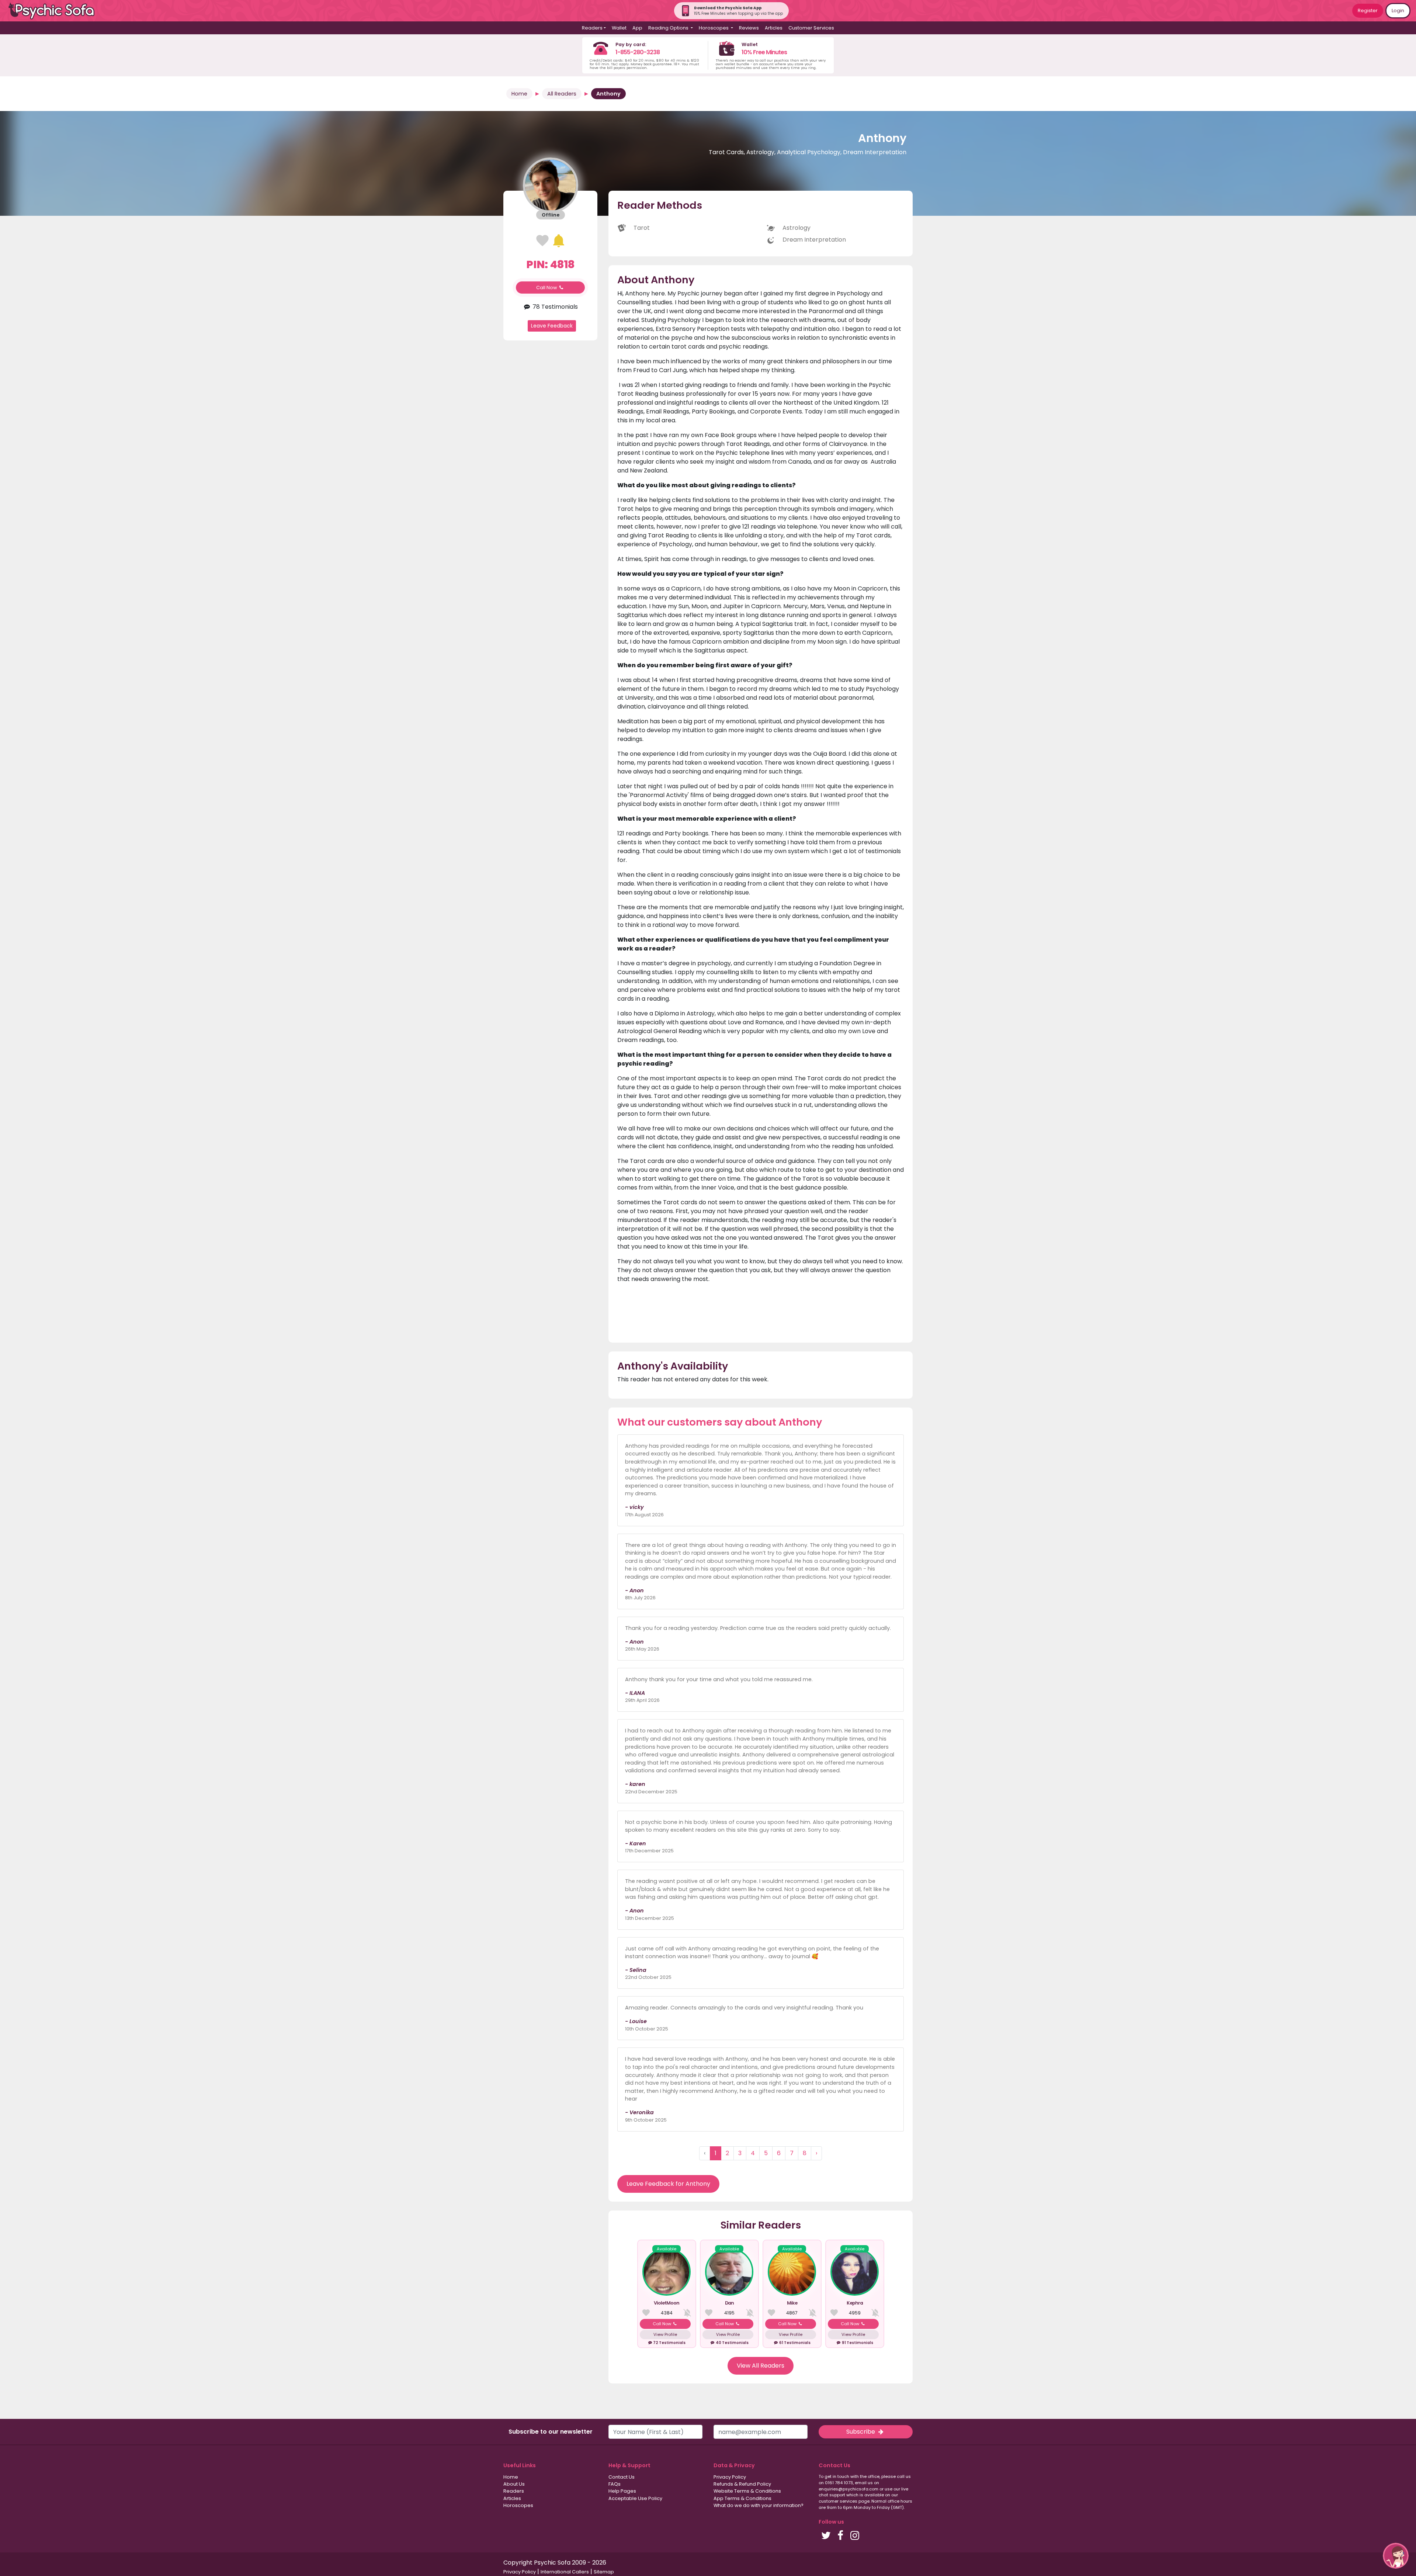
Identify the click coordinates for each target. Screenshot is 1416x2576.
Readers (514, 2491)
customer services (838, 2501)
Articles (774, 28)
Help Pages (622, 2491)
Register (1368, 11)
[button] (1396, 2556)
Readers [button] (592, 28)
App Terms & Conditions (742, 2498)
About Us (514, 2484)
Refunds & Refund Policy (742, 2484)
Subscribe (861, 2432)
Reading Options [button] (669, 28)
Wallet (619, 28)
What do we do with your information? (759, 2505)
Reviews (749, 28)
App (637, 28)
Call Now (547, 288)
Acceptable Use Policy (635, 2498)
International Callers (565, 2572)
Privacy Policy (730, 2477)
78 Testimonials (554, 307)
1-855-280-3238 (638, 52)
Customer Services (811, 28)
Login (1398, 11)
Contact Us (622, 2477)
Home (519, 94)
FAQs (615, 2484)
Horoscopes (518, 2505)
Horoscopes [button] (714, 28)
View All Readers (761, 2366)
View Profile (665, 2334)
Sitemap (604, 2572)
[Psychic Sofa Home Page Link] (55, 11)
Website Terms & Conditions (747, 2491)
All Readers (562, 94)
